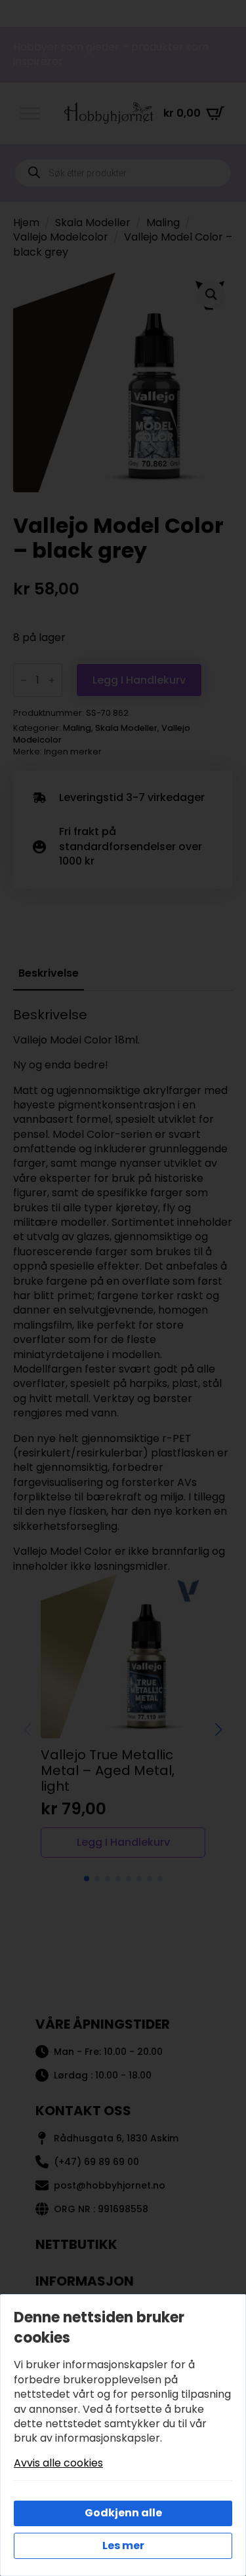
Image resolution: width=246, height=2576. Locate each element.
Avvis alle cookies (58, 2463)
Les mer (123, 2546)
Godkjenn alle (123, 2513)
